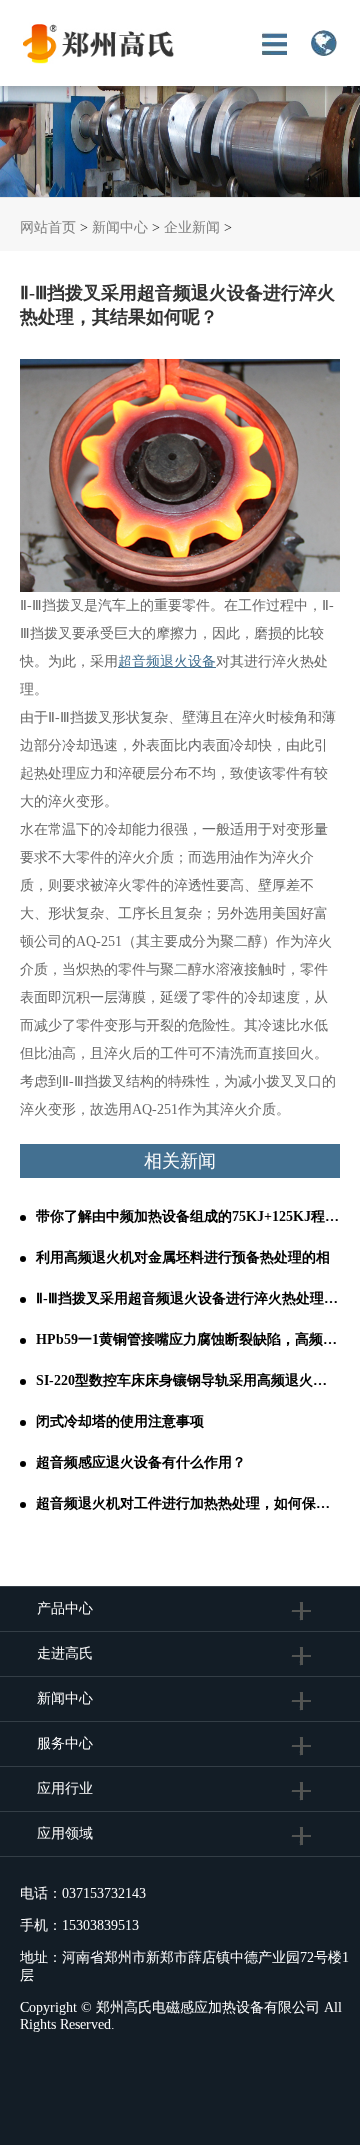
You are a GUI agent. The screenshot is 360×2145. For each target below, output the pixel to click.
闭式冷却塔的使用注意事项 (120, 1421)
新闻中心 (120, 227)
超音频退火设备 (167, 661)
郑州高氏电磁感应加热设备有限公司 (208, 2007)
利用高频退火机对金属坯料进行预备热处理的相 (183, 1257)
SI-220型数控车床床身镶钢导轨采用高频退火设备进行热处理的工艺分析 (188, 1380)
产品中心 (65, 1608)
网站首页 (48, 227)
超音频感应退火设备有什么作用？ (141, 1462)
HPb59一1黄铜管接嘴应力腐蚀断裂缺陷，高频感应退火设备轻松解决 (188, 1339)
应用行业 (65, 1788)
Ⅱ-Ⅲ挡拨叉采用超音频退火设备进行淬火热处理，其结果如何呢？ (188, 1298)
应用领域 (65, 1833)
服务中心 (65, 1743)
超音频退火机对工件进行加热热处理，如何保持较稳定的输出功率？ (188, 1503)
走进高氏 (67, 1653)
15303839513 (100, 1925)
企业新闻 (192, 227)
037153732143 (104, 1893)
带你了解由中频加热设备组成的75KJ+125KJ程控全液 (188, 1216)
